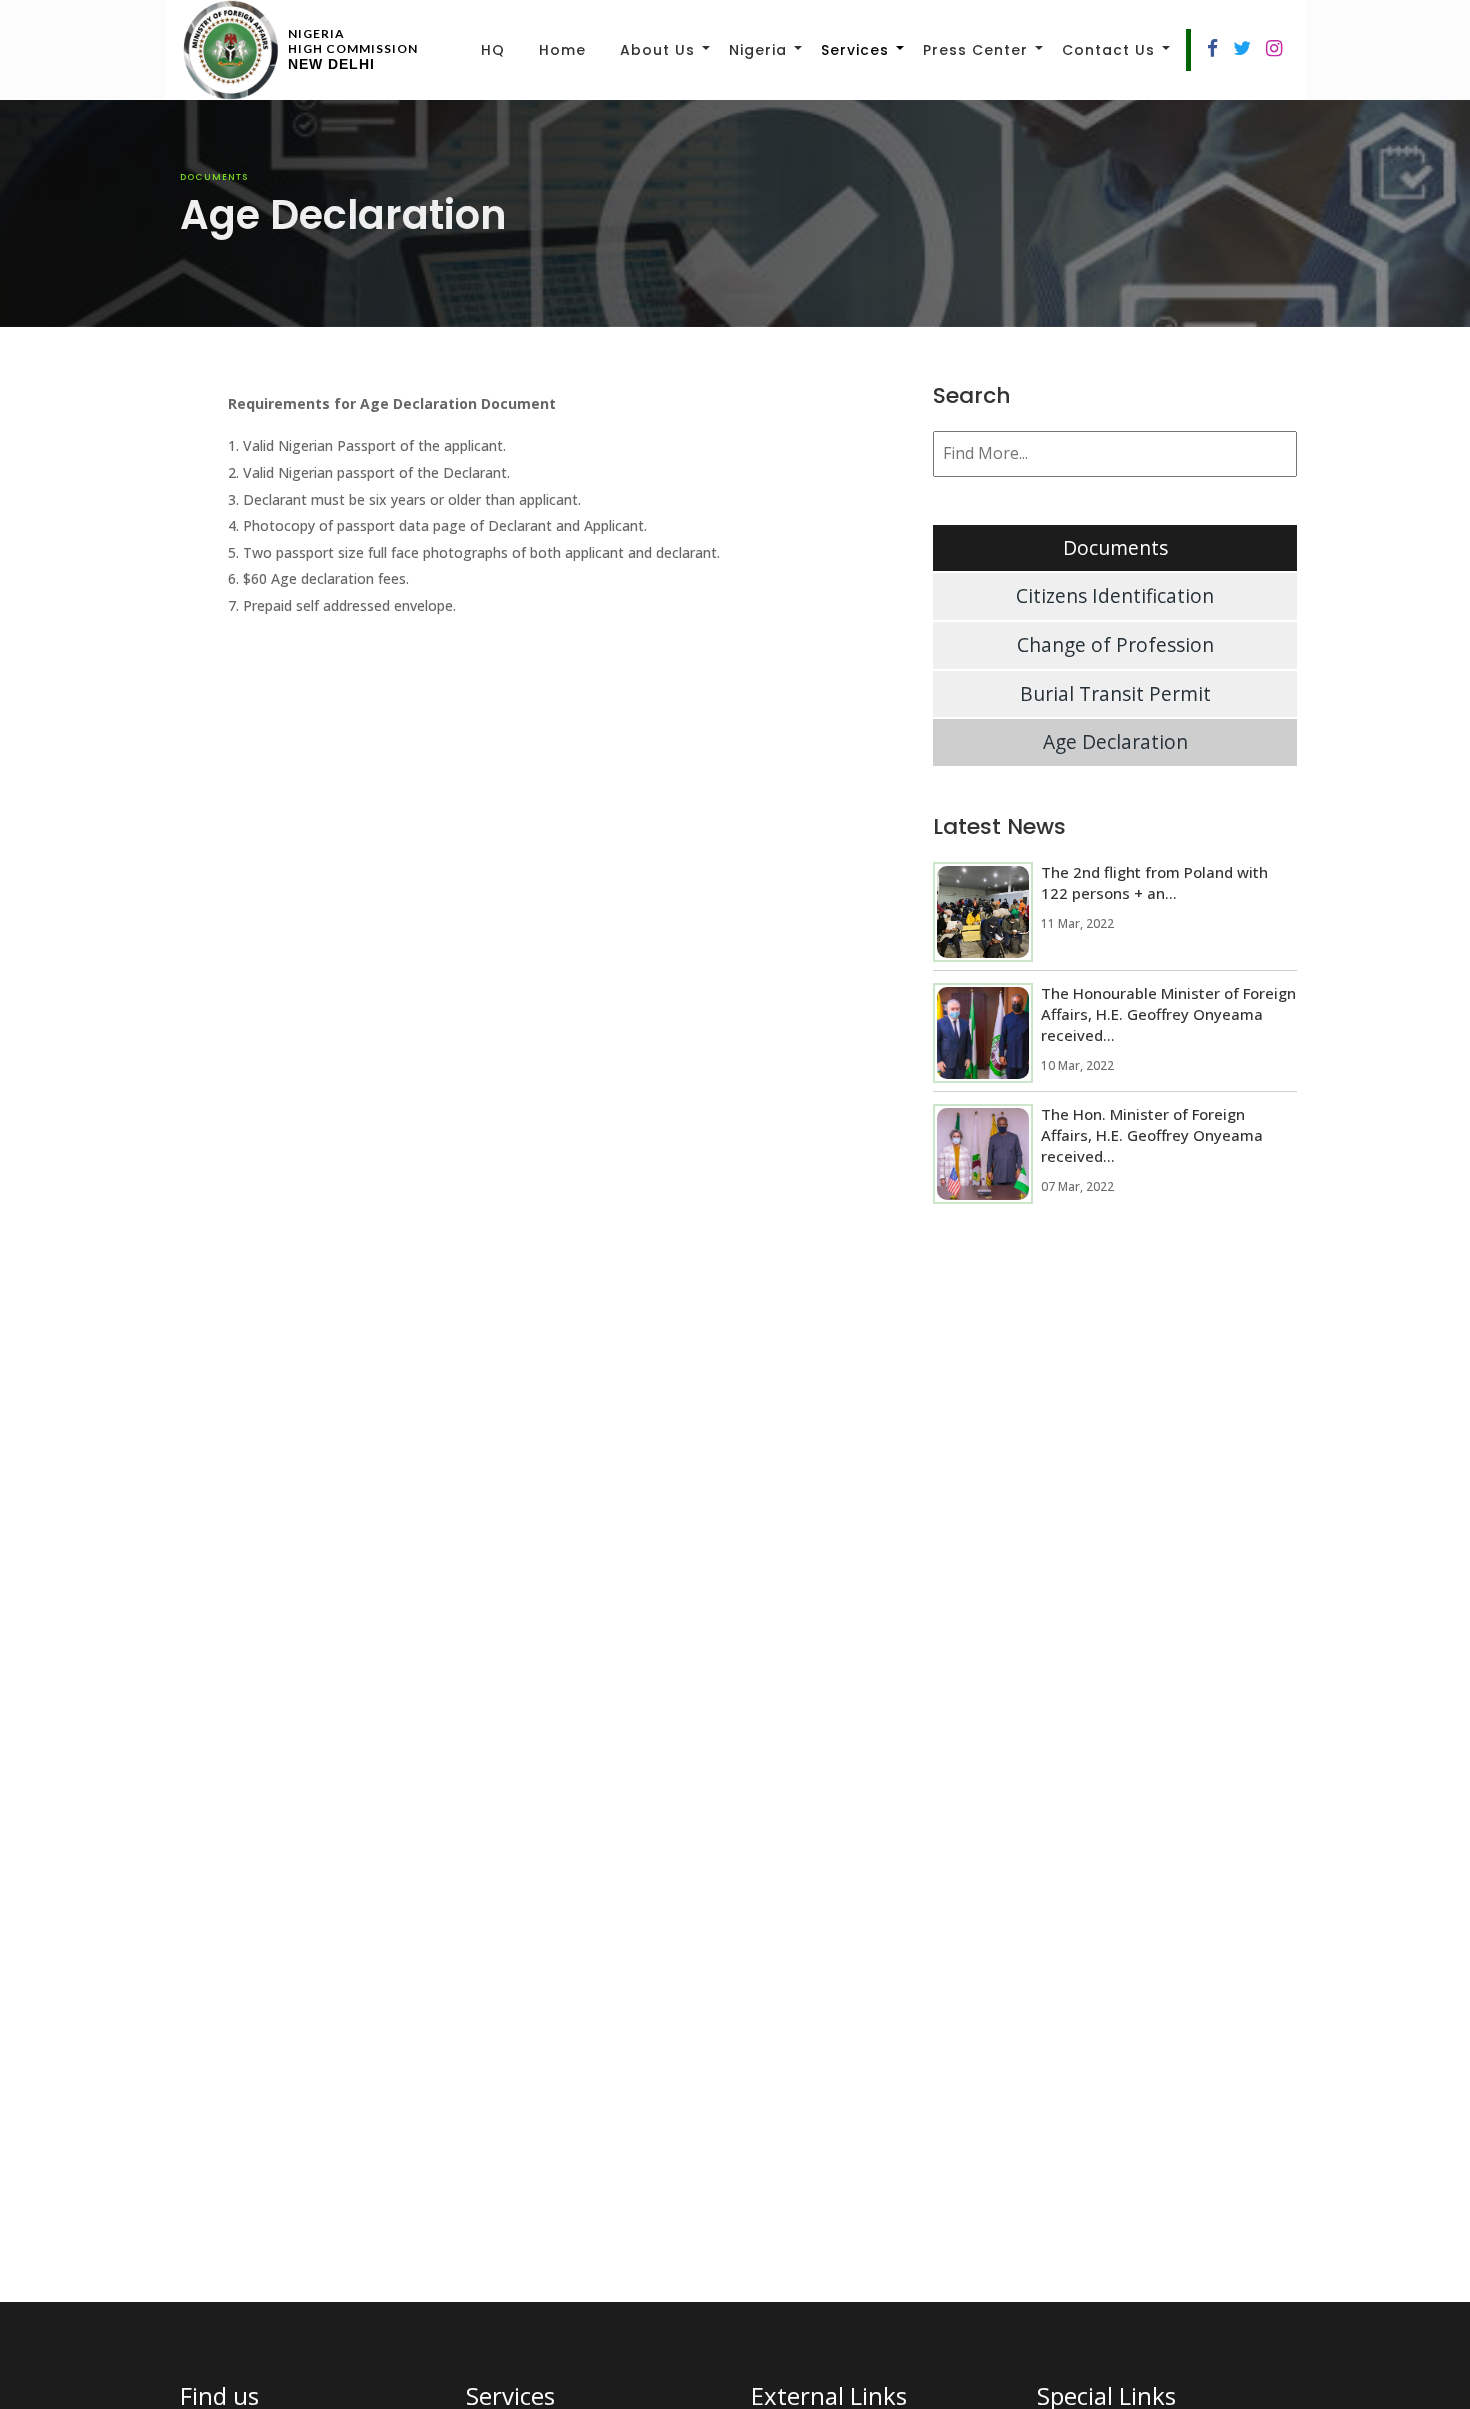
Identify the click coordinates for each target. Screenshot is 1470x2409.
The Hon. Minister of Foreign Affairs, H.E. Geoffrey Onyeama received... (1152, 1135)
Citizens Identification (1115, 595)
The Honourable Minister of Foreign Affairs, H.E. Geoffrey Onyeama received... (1168, 1014)
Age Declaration (1115, 741)
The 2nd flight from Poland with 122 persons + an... (1154, 882)
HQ (493, 50)
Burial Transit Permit (1115, 693)
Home (562, 50)
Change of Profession (1115, 644)
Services (855, 50)
